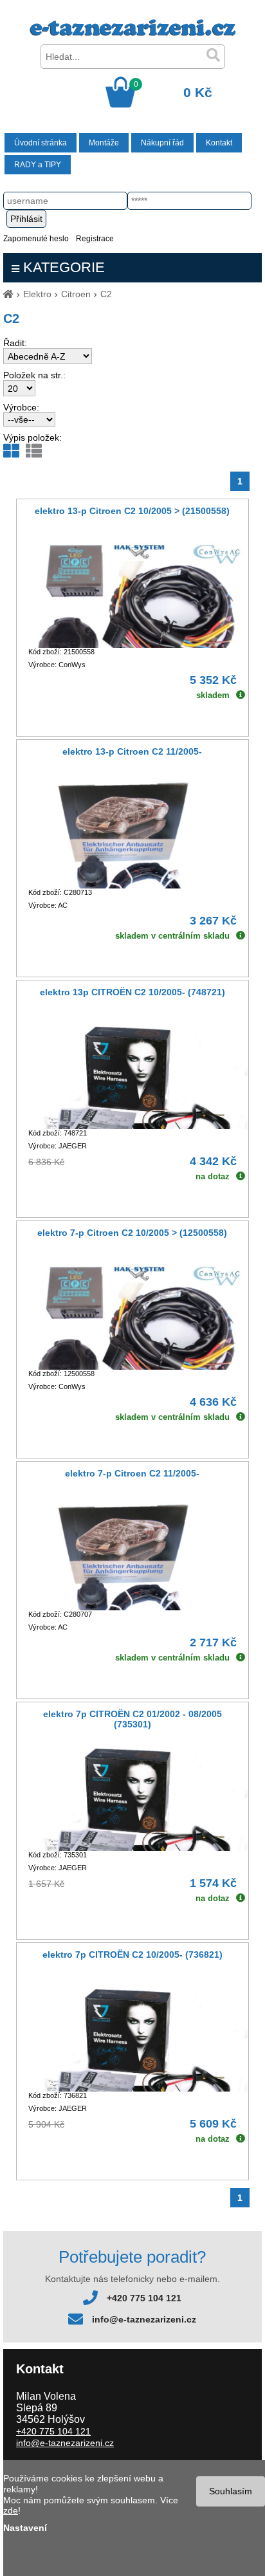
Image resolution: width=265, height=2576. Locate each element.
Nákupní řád (162, 143)
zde (11, 2510)
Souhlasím (231, 2491)
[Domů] (8, 294)
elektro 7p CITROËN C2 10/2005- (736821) (132, 1955)
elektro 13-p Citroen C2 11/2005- (132, 751)
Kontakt (219, 143)
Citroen (76, 294)
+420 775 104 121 (144, 2298)
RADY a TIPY (38, 165)
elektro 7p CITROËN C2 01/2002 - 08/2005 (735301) (132, 1719)
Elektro (37, 294)
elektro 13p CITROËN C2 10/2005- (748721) (132, 992)
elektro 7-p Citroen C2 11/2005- (132, 1473)
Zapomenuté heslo (36, 239)
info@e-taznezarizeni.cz (144, 2319)
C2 (106, 294)
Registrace (95, 239)
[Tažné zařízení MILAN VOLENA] (133, 33)
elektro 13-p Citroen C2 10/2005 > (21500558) (132, 511)
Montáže (104, 143)
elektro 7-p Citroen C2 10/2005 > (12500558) (132, 1233)
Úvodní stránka (41, 143)
